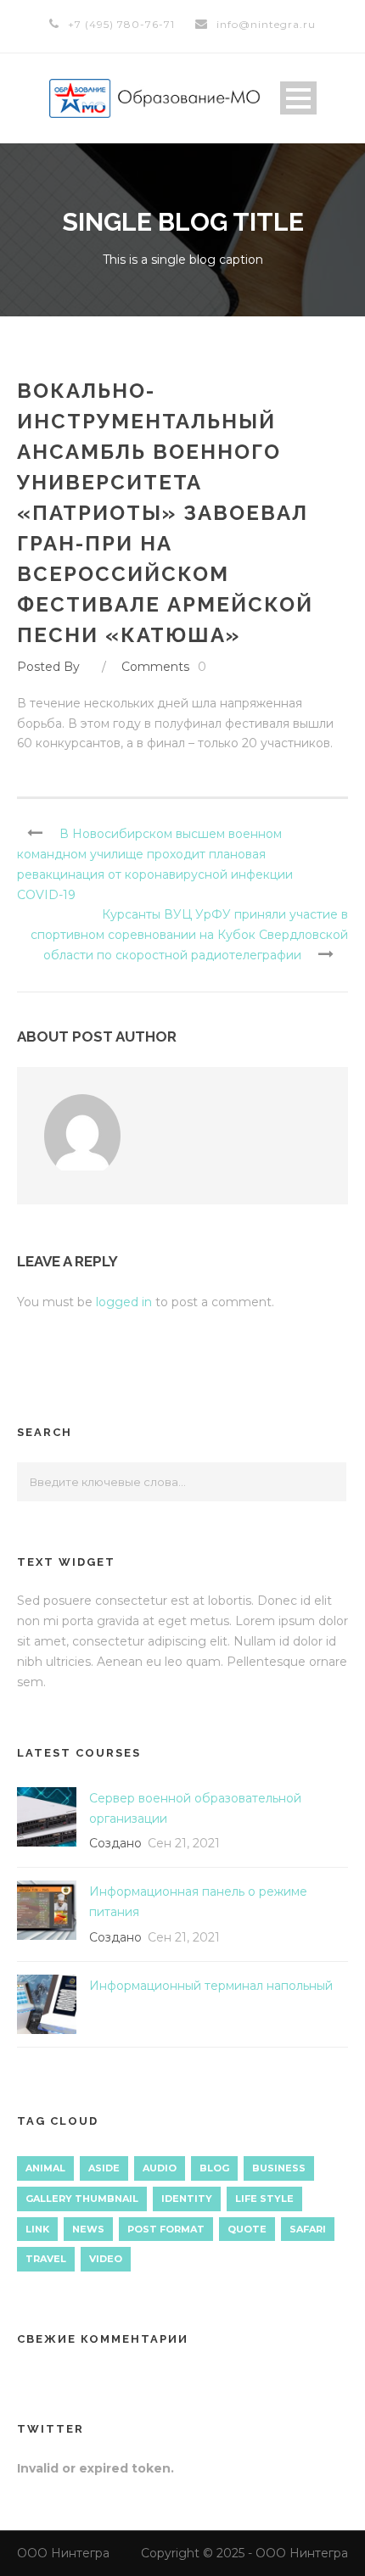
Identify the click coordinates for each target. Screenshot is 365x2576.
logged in (124, 1302)
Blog (214, 2168)
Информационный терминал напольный (211, 1986)
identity (187, 2199)
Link (37, 2229)
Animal (45, 2168)
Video (106, 2259)
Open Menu (298, 98)
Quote (247, 2229)
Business (279, 2168)
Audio (160, 2168)
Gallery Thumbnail (82, 2199)
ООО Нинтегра (63, 2553)
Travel (46, 2259)
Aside (104, 2168)
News (88, 2229)
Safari (308, 2229)
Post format (166, 2229)
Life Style (264, 2199)
